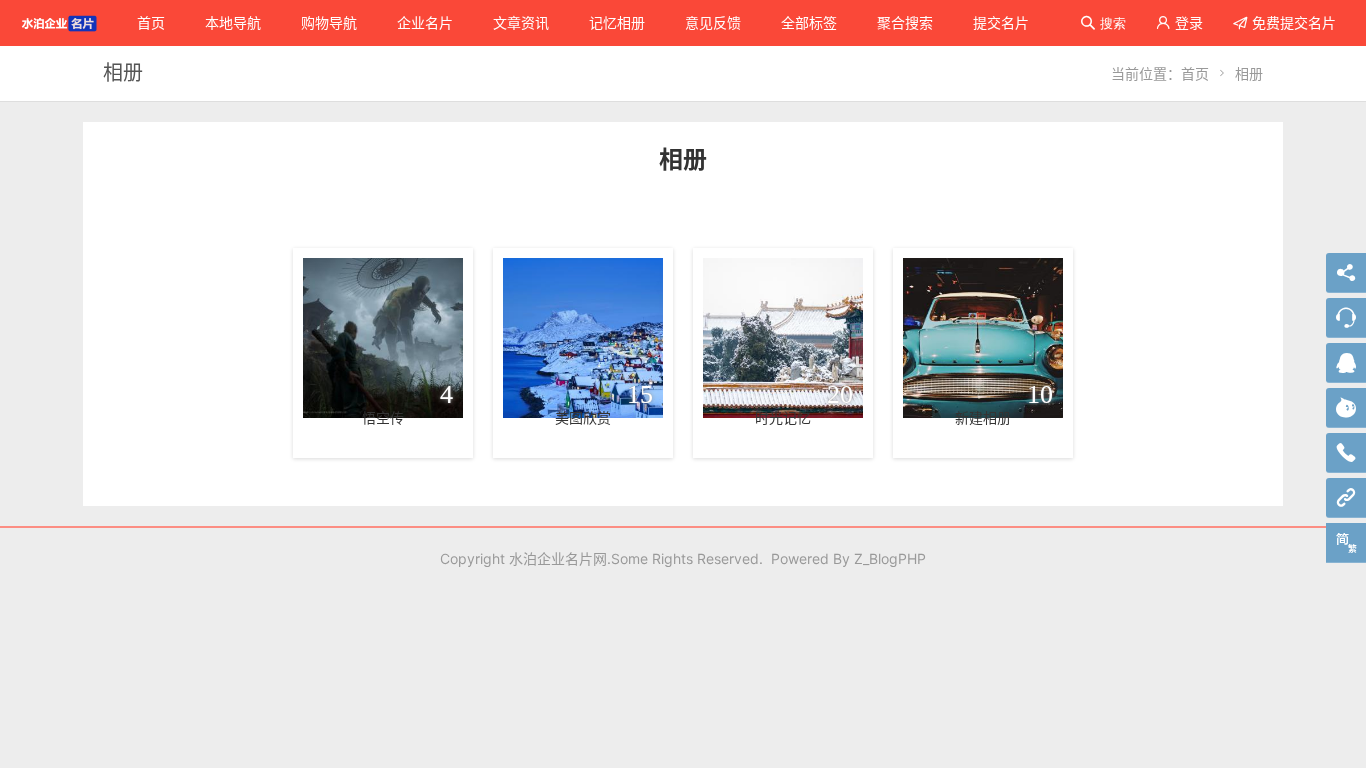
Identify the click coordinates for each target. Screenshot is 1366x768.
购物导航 (329, 22)
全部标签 (809, 22)
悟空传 (383, 417)
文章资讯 (521, 22)
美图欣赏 (583, 417)
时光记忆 (783, 417)
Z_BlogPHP (890, 558)
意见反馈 (713, 22)
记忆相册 (617, 22)
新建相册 (983, 417)
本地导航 (233, 22)
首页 (151, 22)
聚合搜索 (905, 22)
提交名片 (1001, 22)
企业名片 (425, 22)
